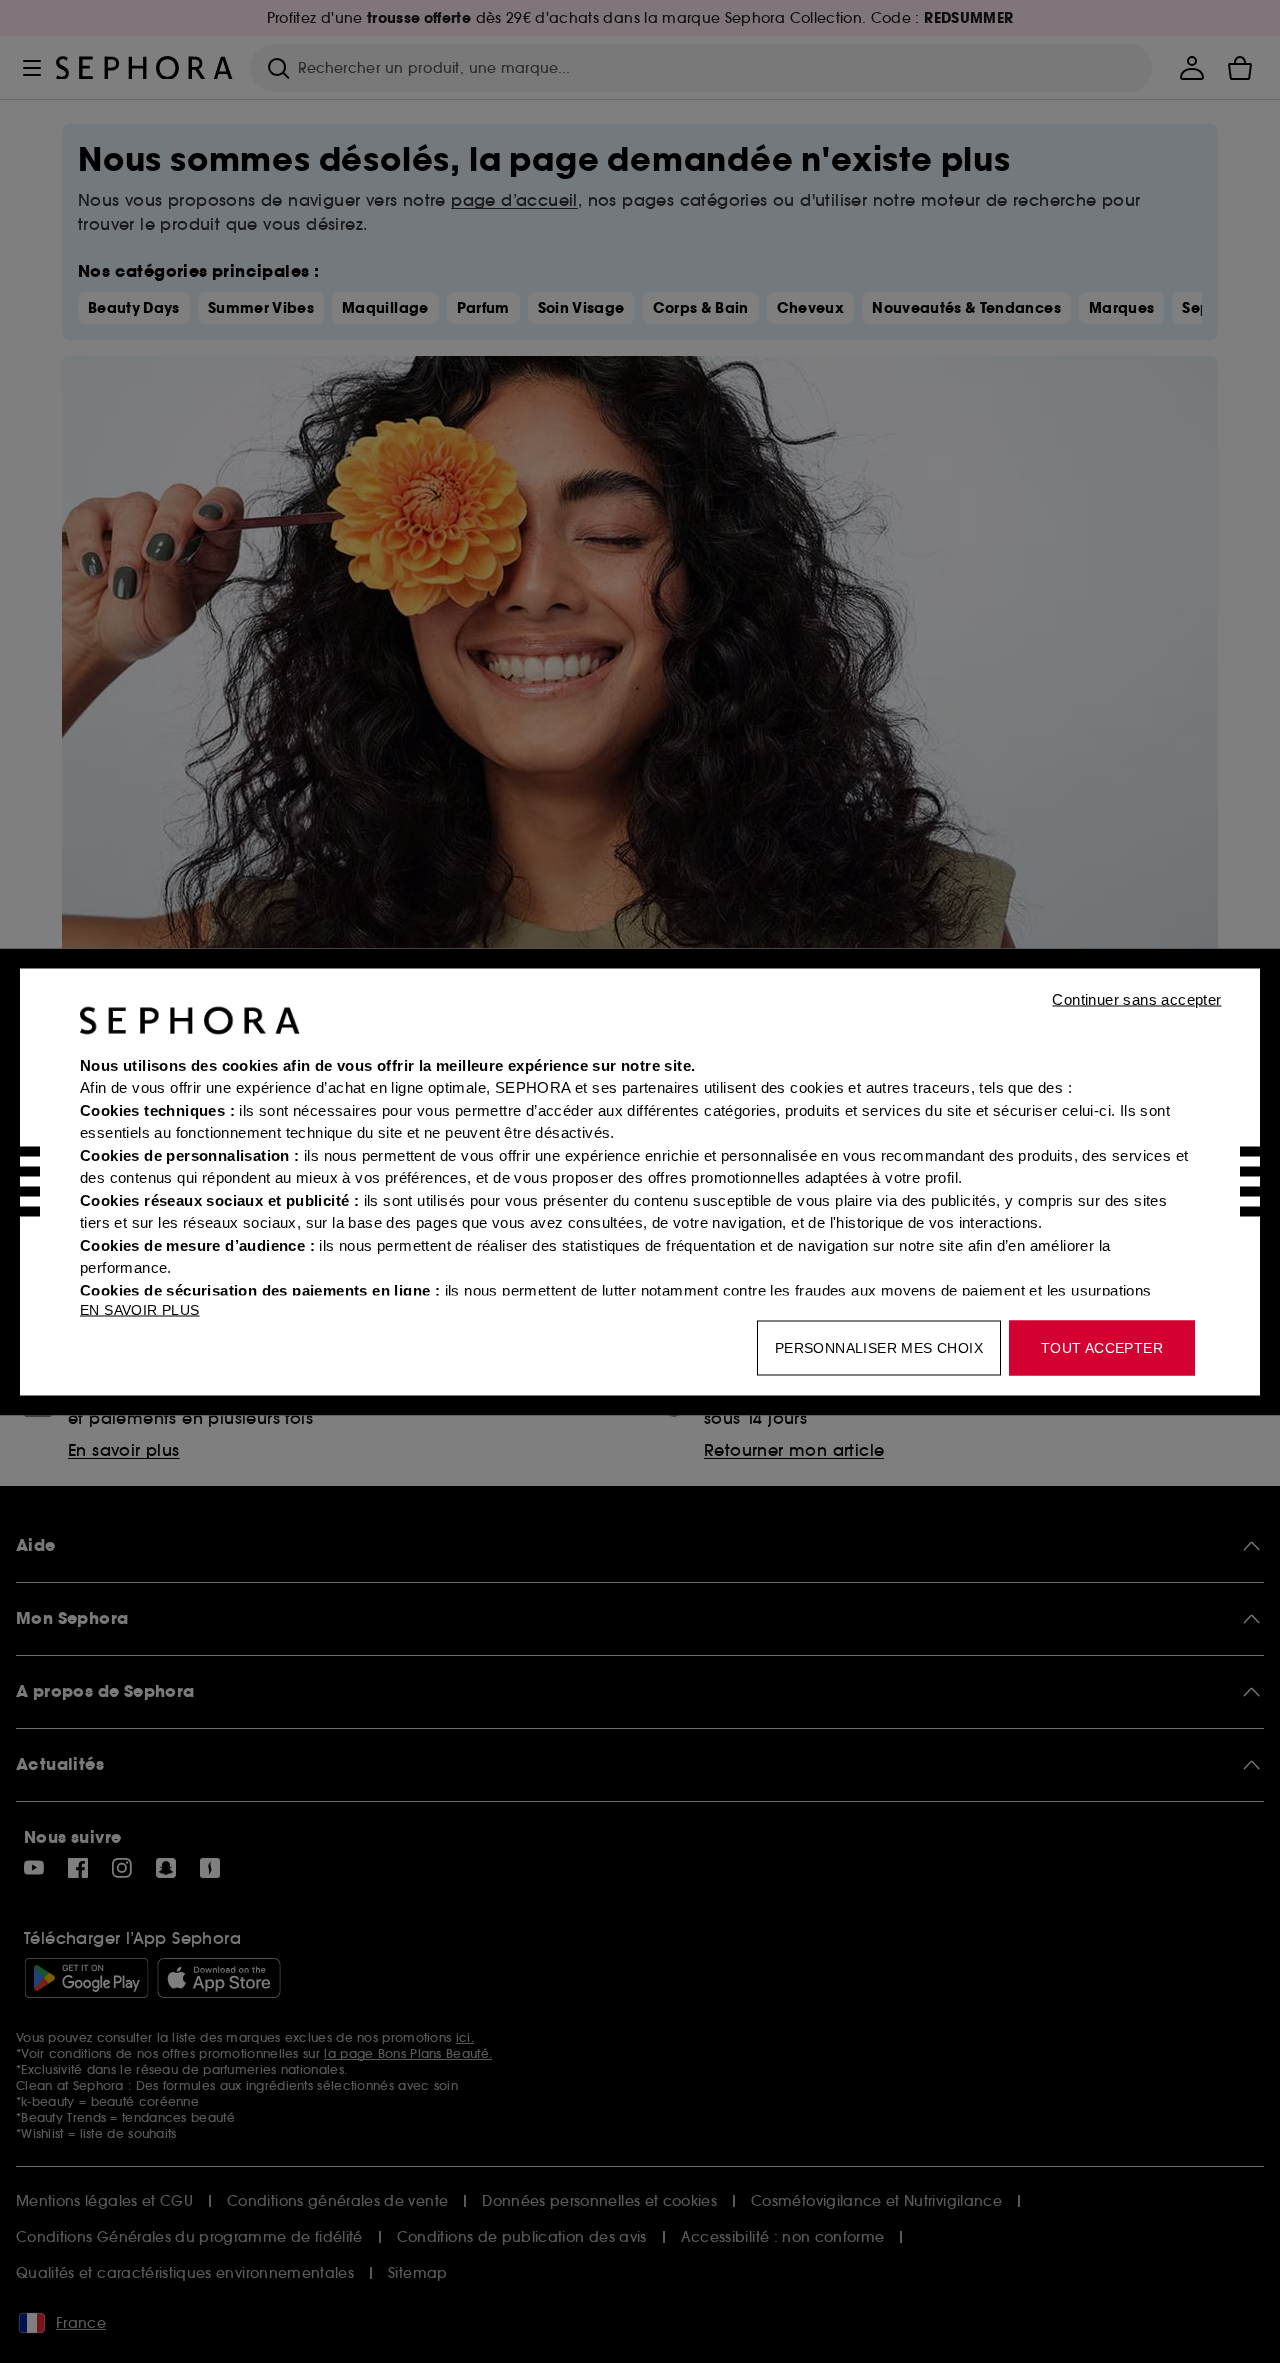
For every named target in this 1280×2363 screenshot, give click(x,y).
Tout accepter (1102, 1347)
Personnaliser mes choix (879, 1347)
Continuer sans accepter (1136, 998)
